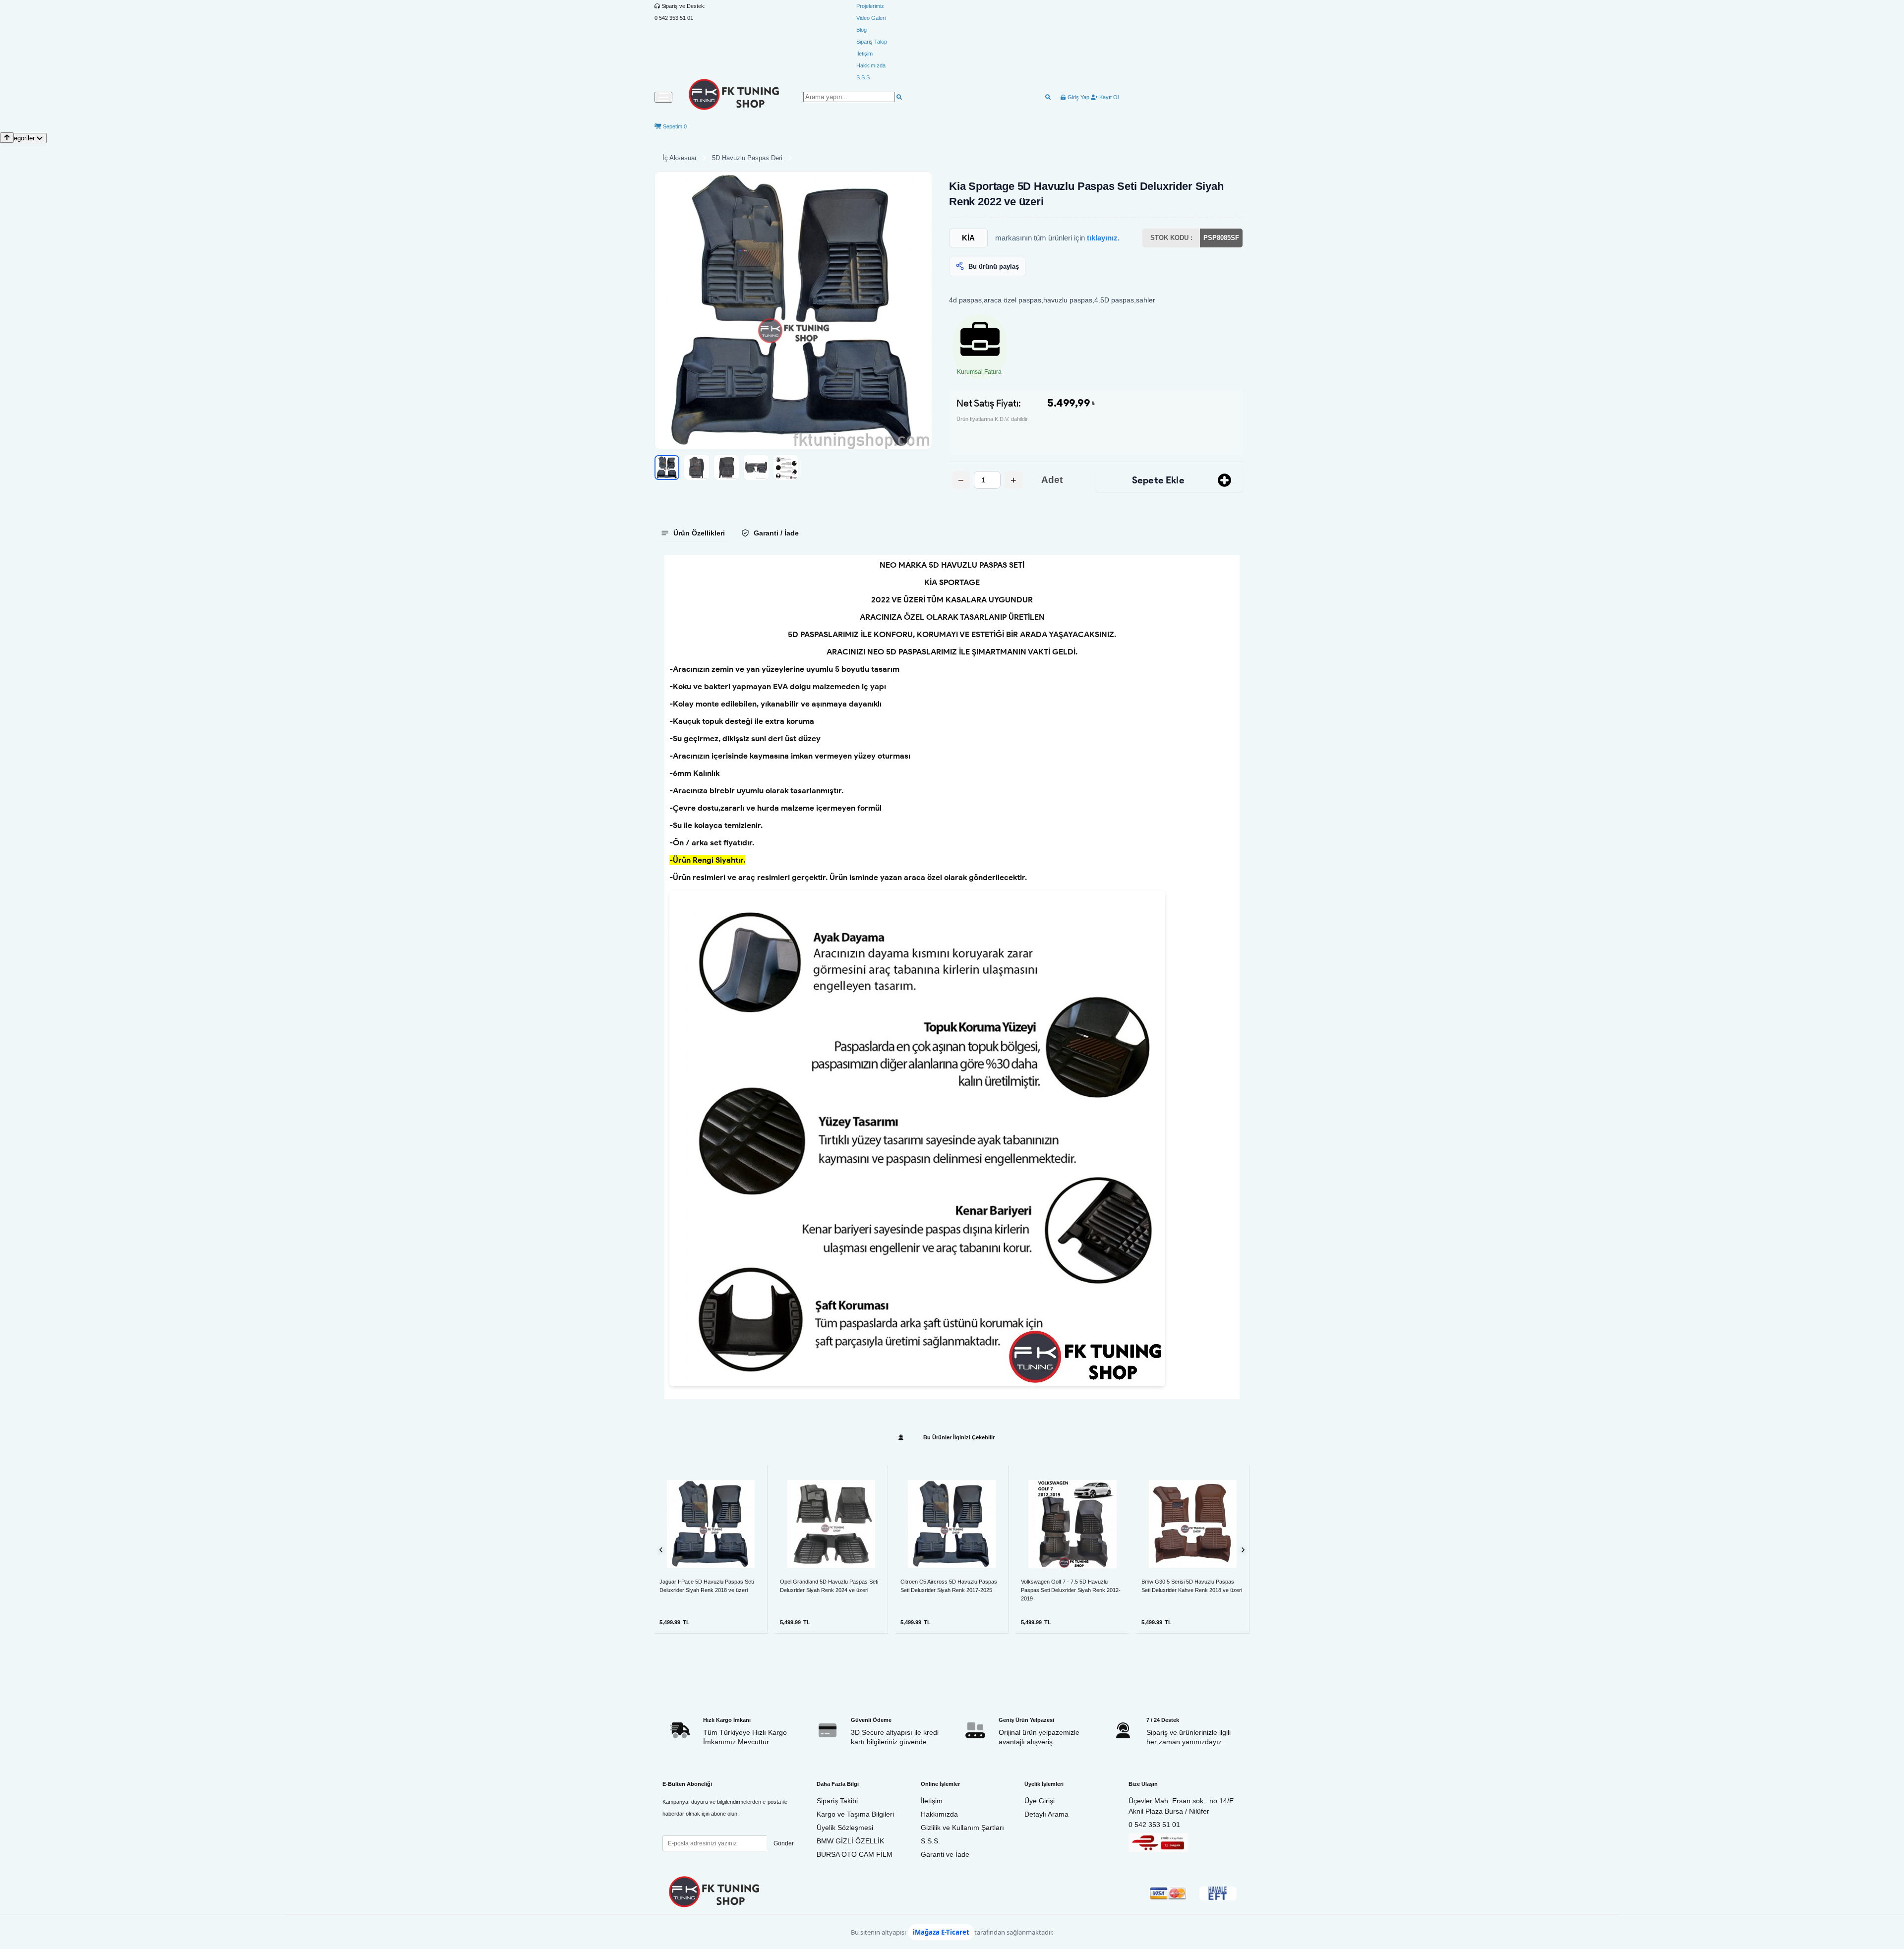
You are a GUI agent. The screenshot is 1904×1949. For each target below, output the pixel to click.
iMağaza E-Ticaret (941, 1932)
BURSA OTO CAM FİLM (855, 1854)
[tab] (693, 533)
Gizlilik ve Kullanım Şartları (962, 1828)
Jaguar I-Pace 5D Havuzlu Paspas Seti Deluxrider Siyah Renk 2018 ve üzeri (707, 1586)
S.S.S (863, 77)
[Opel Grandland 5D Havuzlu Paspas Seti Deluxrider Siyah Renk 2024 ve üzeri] (831, 1524)
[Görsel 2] (697, 468)
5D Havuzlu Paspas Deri (747, 158)
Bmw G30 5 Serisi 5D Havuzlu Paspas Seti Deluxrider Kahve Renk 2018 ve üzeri (1192, 1586)
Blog (862, 30)
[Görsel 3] (726, 468)
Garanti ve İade (945, 1854)
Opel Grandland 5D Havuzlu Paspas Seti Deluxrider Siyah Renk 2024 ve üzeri (829, 1586)
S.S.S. (930, 1841)
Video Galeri (871, 18)
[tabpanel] (952, 977)
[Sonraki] (1243, 1550)
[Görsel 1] (667, 468)
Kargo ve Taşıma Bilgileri (855, 1814)
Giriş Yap (1078, 97)
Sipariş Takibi (837, 1801)
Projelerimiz (870, 6)
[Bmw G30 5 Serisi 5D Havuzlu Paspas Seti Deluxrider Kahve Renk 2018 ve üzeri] (1193, 1524)
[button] (793, 310)
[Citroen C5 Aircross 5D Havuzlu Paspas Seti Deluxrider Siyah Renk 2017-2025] (952, 1524)
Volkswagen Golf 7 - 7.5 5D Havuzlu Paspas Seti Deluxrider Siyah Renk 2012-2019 (1071, 1590)
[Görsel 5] (786, 468)
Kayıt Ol (1108, 97)
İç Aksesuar (680, 158)
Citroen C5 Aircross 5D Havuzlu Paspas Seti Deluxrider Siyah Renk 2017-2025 (949, 1586)
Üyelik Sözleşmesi (845, 1828)
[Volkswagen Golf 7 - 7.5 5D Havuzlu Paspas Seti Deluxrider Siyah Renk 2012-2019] (1072, 1524)
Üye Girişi (1040, 1801)
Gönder (784, 1843)
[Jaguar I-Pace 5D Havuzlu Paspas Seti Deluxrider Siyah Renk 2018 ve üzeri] (711, 1524)
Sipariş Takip (872, 42)
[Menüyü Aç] (663, 97)
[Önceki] (661, 1550)
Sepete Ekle (1158, 480)
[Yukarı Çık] (7, 138)
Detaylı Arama (1046, 1814)
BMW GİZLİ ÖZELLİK (850, 1841)
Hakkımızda (871, 65)
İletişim (864, 54)
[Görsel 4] (756, 468)
